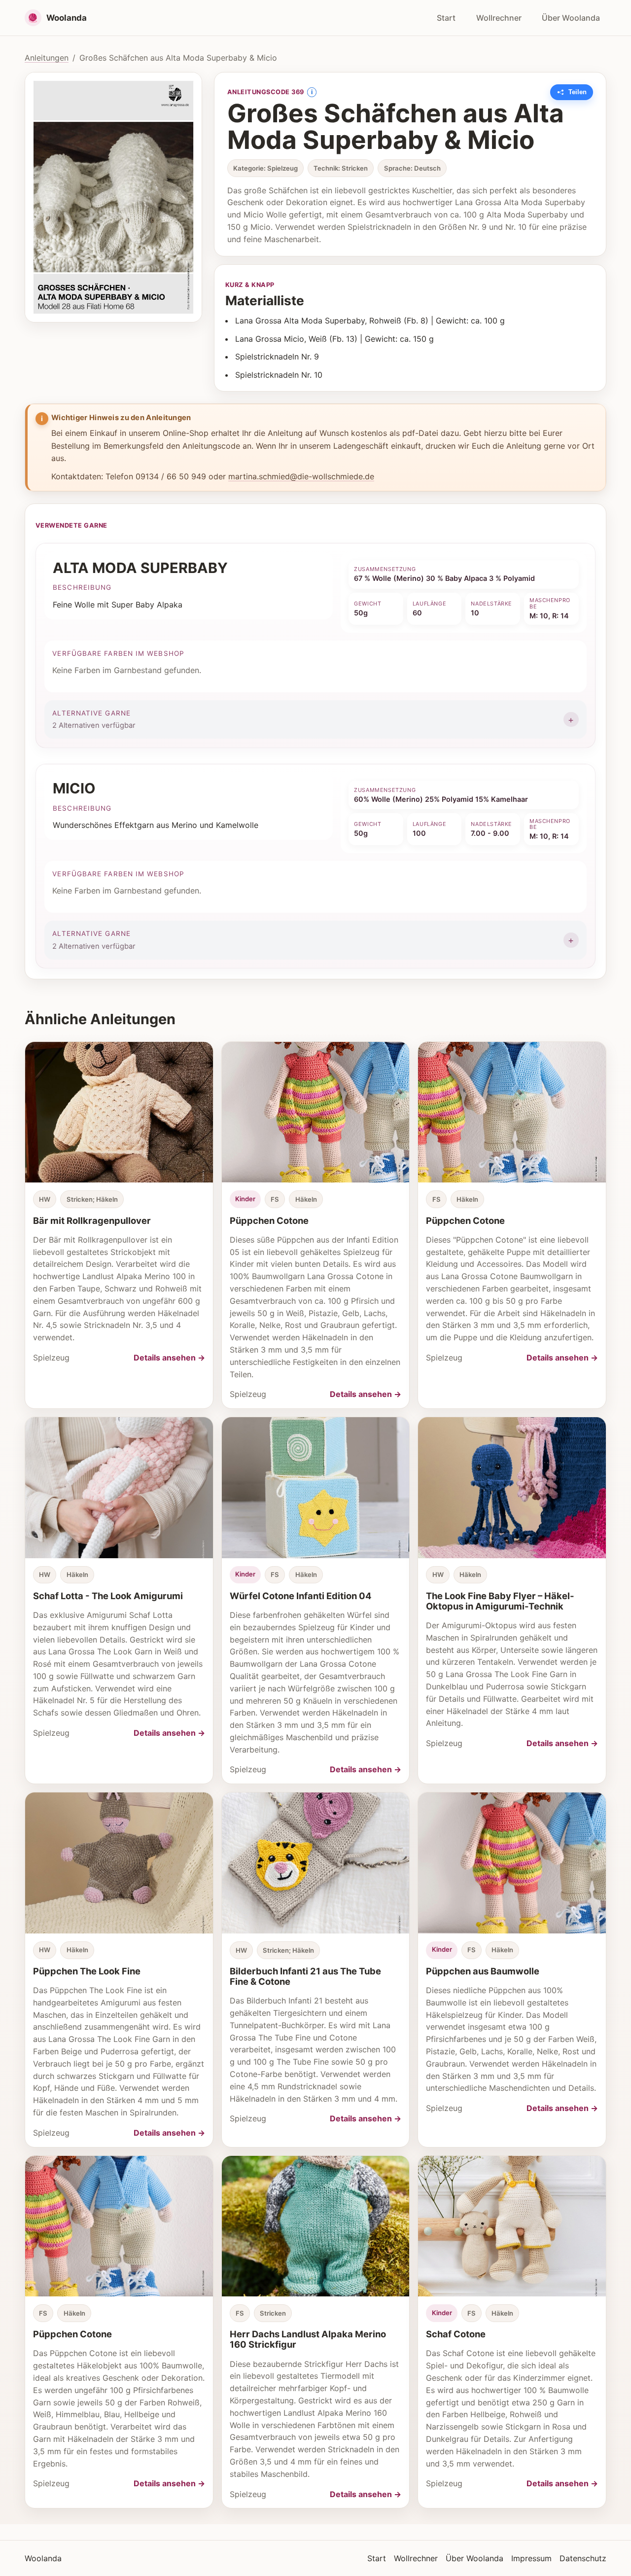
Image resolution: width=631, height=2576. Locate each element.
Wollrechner (499, 18)
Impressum (531, 2558)
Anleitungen (47, 58)
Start (446, 18)
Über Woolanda (571, 18)
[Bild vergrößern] (113, 197)
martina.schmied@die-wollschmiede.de (301, 476)
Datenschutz (583, 2558)
